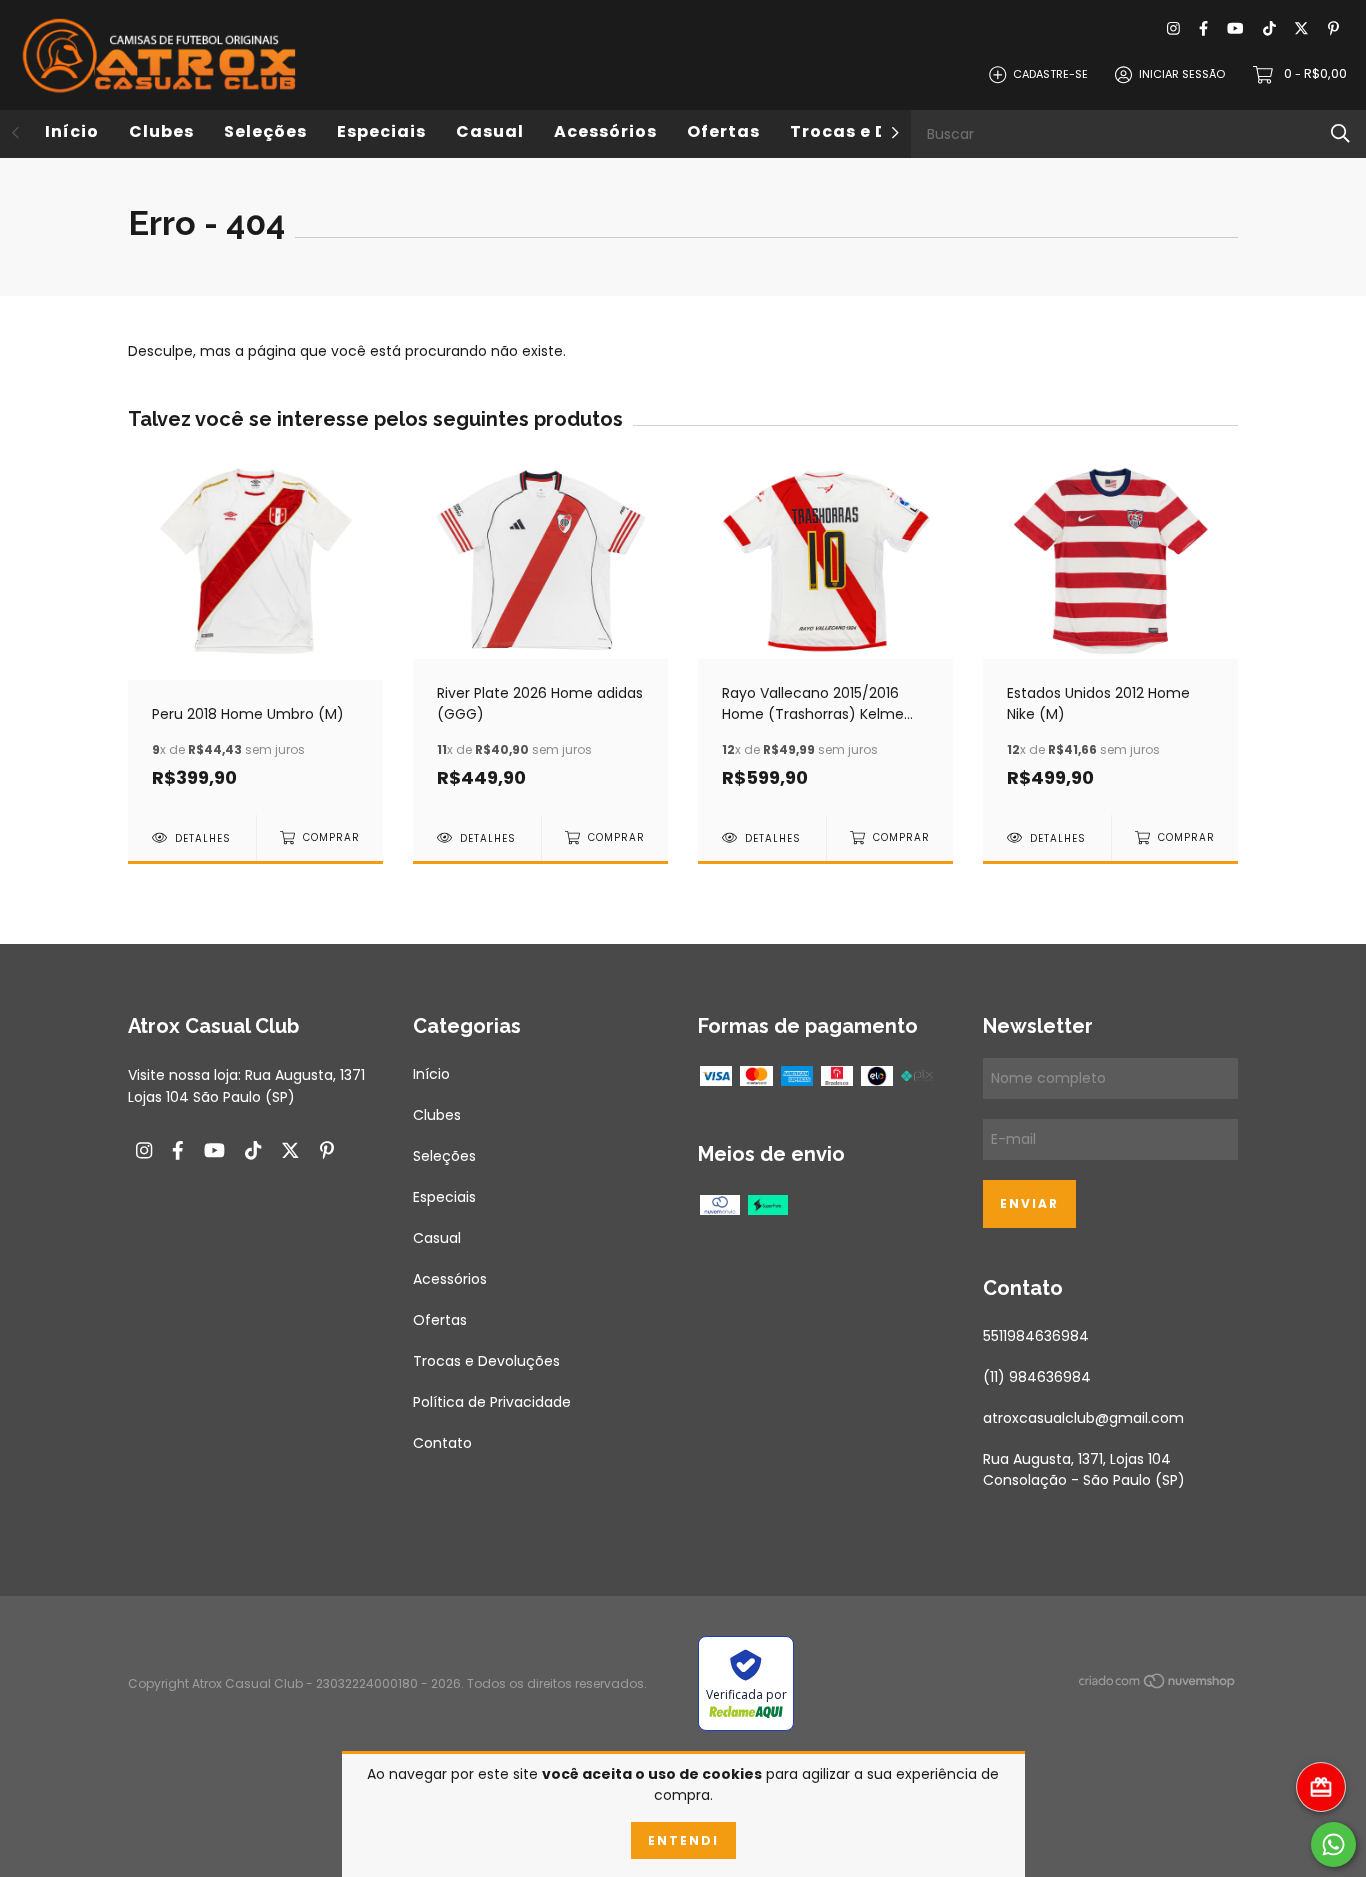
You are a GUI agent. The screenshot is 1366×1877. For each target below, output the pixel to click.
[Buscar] (1340, 133)
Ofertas (723, 131)
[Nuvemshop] (1158, 1685)
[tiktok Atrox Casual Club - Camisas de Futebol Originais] (1269, 29)
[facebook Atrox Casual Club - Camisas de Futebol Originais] (1203, 29)
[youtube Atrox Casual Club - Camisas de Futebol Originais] (1235, 29)
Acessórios (605, 131)
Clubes (161, 131)
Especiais (381, 131)
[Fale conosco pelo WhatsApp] (1333, 1844)
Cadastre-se (1050, 74)
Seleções (265, 131)
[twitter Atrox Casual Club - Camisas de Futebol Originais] (1301, 29)
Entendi (683, 1840)
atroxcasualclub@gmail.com (1083, 1418)
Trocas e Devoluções (486, 1361)
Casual (490, 131)
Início (72, 131)
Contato (442, 1443)
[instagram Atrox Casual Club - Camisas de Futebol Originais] (1173, 29)
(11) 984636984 (1037, 1377)
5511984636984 (1036, 1336)
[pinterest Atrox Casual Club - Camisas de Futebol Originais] (1333, 29)
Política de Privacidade (492, 1402)
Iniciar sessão (1182, 74)
